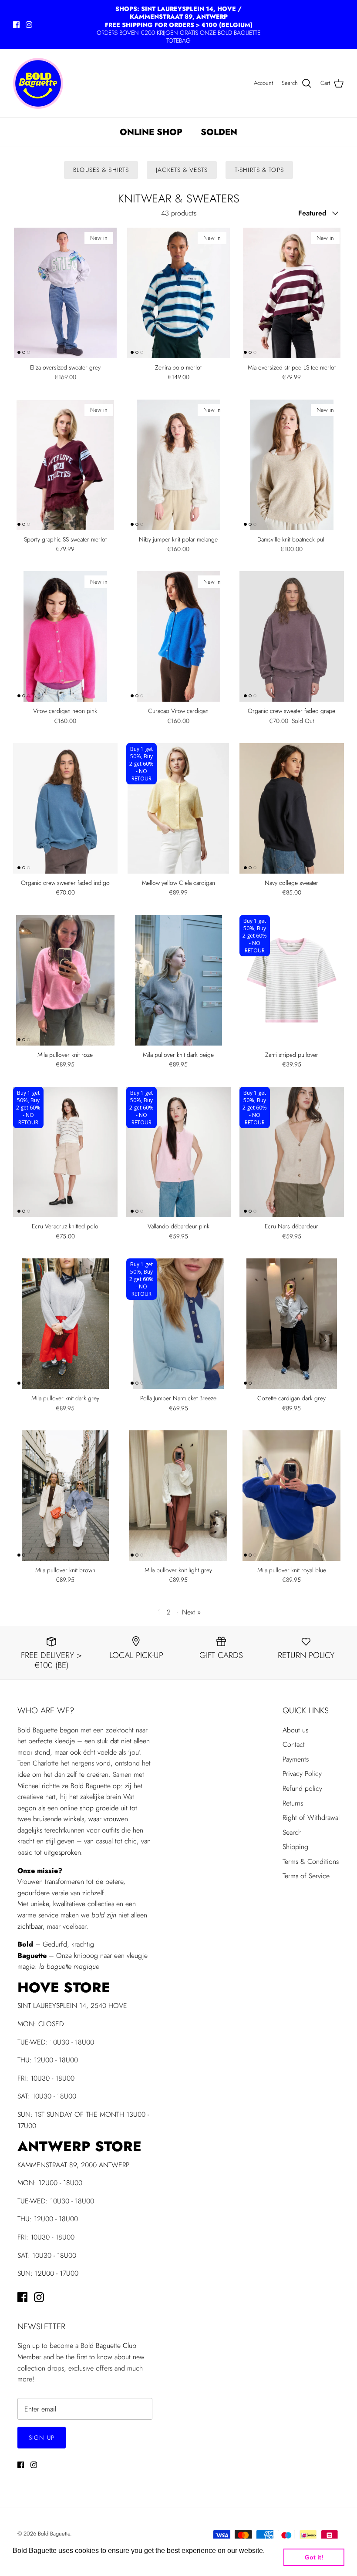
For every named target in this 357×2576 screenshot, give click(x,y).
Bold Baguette (54, 2534)
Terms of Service (306, 1876)
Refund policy (302, 1788)
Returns (293, 1803)
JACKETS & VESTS (182, 170)
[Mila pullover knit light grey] (178, 1496)
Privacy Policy (302, 1774)
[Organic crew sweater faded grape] (292, 636)
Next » (191, 1612)
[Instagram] (29, 25)
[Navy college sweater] (292, 808)
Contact (294, 1744)
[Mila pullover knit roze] (65, 980)
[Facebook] (16, 25)
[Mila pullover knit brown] (65, 1496)
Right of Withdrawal (311, 1818)
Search (292, 1832)
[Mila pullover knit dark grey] (65, 1324)
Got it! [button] (314, 2557)
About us (295, 1730)
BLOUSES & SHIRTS (101, 170)
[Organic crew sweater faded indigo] (65, 808)
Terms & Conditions (311, 1861)
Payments (296, 1759)
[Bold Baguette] (38, 83)
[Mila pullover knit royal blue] (292, 1496)
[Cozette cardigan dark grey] (292, 1324)
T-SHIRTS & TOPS (259, 170)
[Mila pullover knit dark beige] (178, 980)
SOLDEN (219, 132)
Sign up (42, 2438)
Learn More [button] (32, 2562)
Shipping (295, 1847)
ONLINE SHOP (151, 132)
